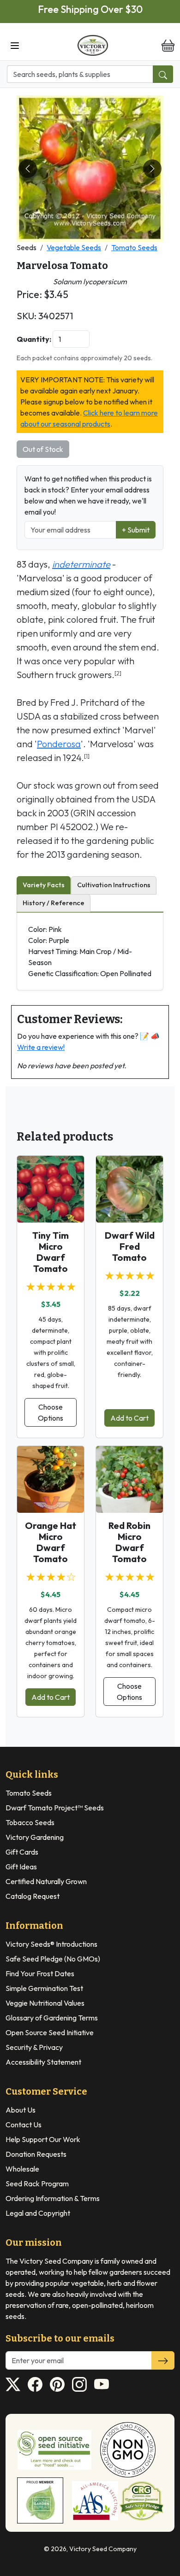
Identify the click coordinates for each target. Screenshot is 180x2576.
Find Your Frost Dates (40, 1973)
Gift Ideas (21, 1867)
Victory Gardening (35, 1837)
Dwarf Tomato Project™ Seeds (55, 1808)
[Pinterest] (57, 2384)
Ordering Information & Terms (53, 2198)
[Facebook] (35, 2384)
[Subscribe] (163, 2360)
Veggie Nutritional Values (45, 2003)
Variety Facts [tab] (44, 885)
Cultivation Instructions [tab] (114, 885)
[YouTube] (102, 2384)
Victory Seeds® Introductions (51, 1944)
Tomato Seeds (134, 247)
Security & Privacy (34, 2047)
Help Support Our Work (43, 2139)
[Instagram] (79, 2384)
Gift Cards (22, 1852)
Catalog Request (33, 1896)
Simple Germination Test (44, 1988)
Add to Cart (129, 1418)
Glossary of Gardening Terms (52, 2018)
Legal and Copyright (38, 2213)
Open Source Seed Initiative (50, 2032)
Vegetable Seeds (74, 247)
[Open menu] (15, 45)
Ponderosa (59, 744)
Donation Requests (36, 2154)
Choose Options (51, 1412)
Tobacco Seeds (30, 1822)
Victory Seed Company (103, 2549)
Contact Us (24, 2125)
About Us (21, 2110)
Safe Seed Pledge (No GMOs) (53, 1959)
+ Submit (136, 530)
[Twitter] (13, 2384)
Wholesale (22, 2169)
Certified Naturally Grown (46, 1881)
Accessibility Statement (43, 2062)
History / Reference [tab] (54, 903)
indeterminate (81, 564)
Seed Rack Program (37, 2184)
